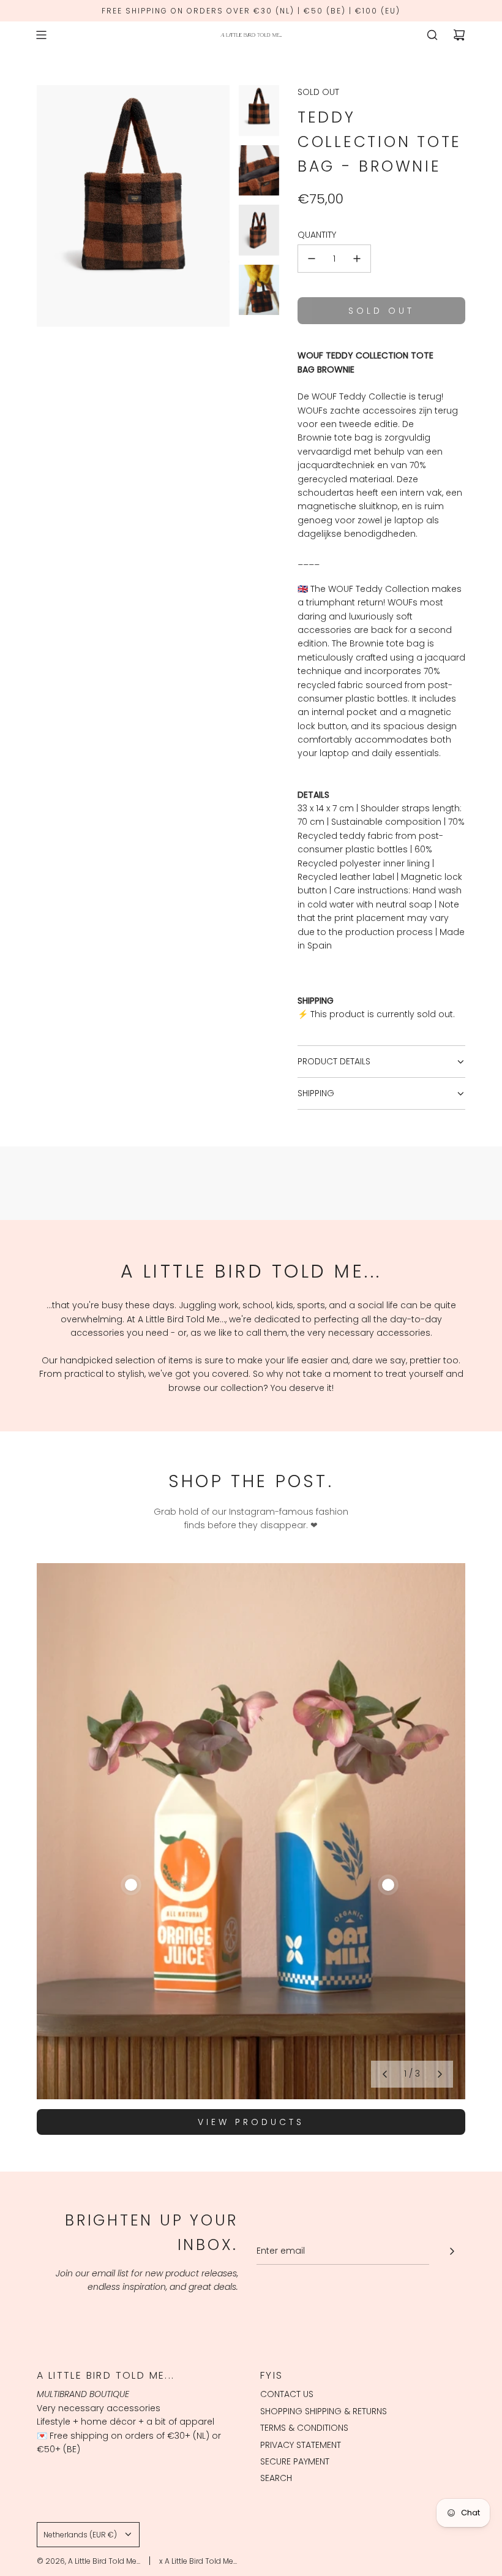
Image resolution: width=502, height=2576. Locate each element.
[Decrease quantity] (312, 259)
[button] (384, 2074)
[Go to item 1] (131, 1885)
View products (251, 2122)
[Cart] (459, 35)
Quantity (317, 235)
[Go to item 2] (388, 1885)
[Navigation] (41, 35)
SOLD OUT (318, 92)
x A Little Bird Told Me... (198, 2561)
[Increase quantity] (357, 259)
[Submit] (452, 2251)
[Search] (432, 35)
